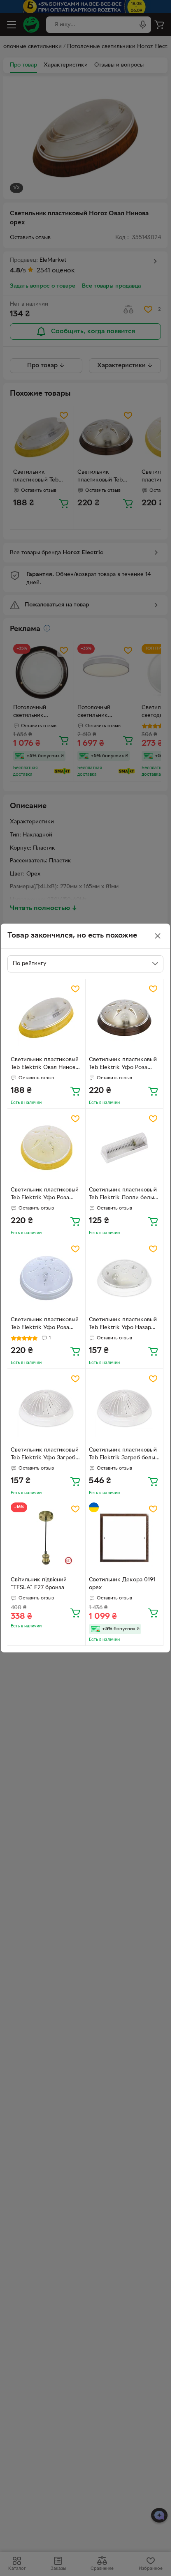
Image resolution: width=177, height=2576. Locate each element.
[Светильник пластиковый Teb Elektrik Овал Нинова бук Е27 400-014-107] (46, 1018)
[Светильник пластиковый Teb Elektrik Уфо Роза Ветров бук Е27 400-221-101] (46, 1148)
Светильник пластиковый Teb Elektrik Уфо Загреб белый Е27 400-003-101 (45, 1455)
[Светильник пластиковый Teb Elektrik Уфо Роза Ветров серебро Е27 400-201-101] (46, 1278)
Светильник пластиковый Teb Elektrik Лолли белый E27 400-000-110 (123, 1195)
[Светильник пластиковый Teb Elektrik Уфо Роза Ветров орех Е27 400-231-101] (125, 1018)
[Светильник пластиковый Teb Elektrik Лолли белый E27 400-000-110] (125, 1148)
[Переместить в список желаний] (75, 989)
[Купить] (75, 1091)
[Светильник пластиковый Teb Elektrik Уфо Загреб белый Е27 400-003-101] (46, 1408)
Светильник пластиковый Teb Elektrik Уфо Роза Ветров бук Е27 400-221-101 (45, 1195)
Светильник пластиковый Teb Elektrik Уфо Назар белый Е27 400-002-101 (123, 1325)
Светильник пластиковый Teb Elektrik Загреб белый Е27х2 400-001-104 (124, 1455)
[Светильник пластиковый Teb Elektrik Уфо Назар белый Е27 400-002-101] (125, 1278)
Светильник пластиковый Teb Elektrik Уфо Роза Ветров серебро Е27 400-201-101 (45, 1325)
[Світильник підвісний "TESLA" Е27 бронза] (46, 1538)
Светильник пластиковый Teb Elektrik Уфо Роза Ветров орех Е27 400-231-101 (124, 1065)
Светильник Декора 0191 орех (122, 1584)
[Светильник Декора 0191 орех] (125, 1538)
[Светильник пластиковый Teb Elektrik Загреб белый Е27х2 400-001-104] (125, 1408)
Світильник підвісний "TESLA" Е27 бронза (39, 1584)
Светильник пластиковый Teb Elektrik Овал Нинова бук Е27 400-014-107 (45, 1065)
